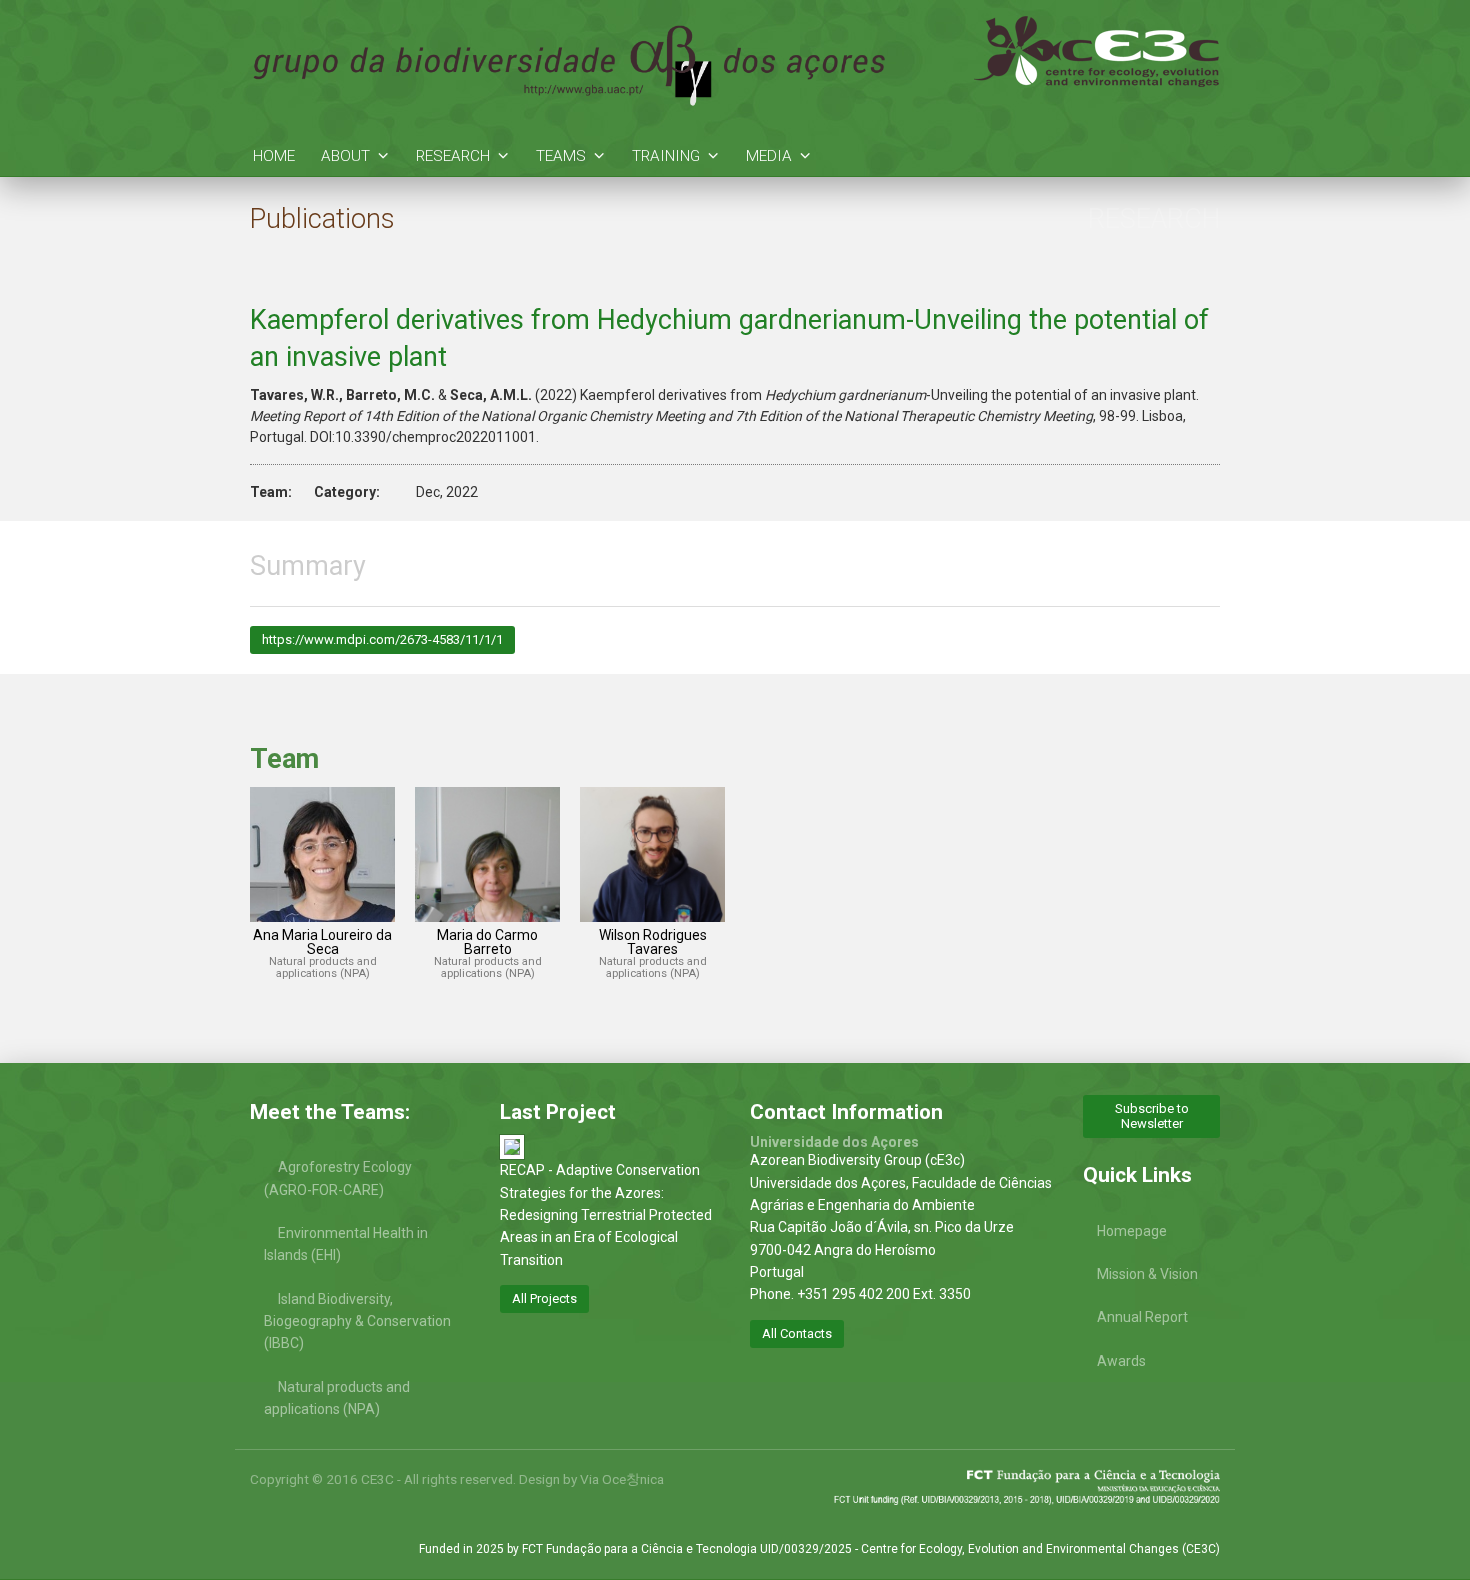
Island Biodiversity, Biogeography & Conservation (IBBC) (357, 1321)
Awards (1121, 1361)
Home (274, 156)
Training (666, 156)
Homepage (1132, 1231)
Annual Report (1142, 1317)
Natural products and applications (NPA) (337, 1398)
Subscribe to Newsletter (1152, 1116)
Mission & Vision (1147, 1274)
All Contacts (797, 1333)
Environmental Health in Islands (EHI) (346, 1244)
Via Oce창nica (622, 1479)
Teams (561, 156)
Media (769, 156)
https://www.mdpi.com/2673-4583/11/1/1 (382, 639)
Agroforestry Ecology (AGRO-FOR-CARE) (338, 1178)
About (345, 156)
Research (453, 156)
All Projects (544, 1298)
